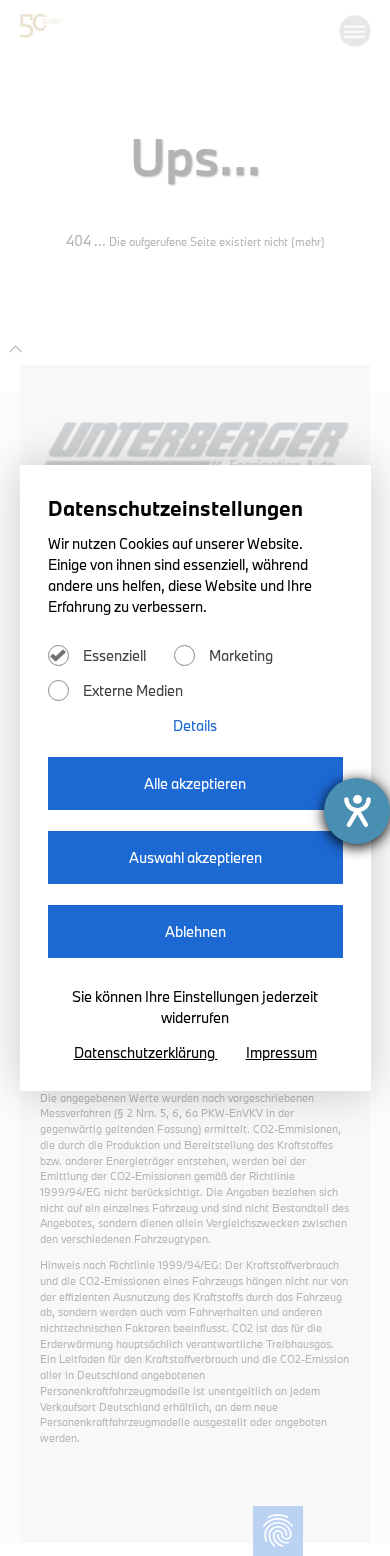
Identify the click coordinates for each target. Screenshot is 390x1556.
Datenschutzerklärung (146, 1052)
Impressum (281, 1052)
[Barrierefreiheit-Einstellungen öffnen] (357, 811)
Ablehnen (195, 931)
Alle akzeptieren (195, 783)
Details (195, 725)
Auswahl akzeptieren (195, 857)
